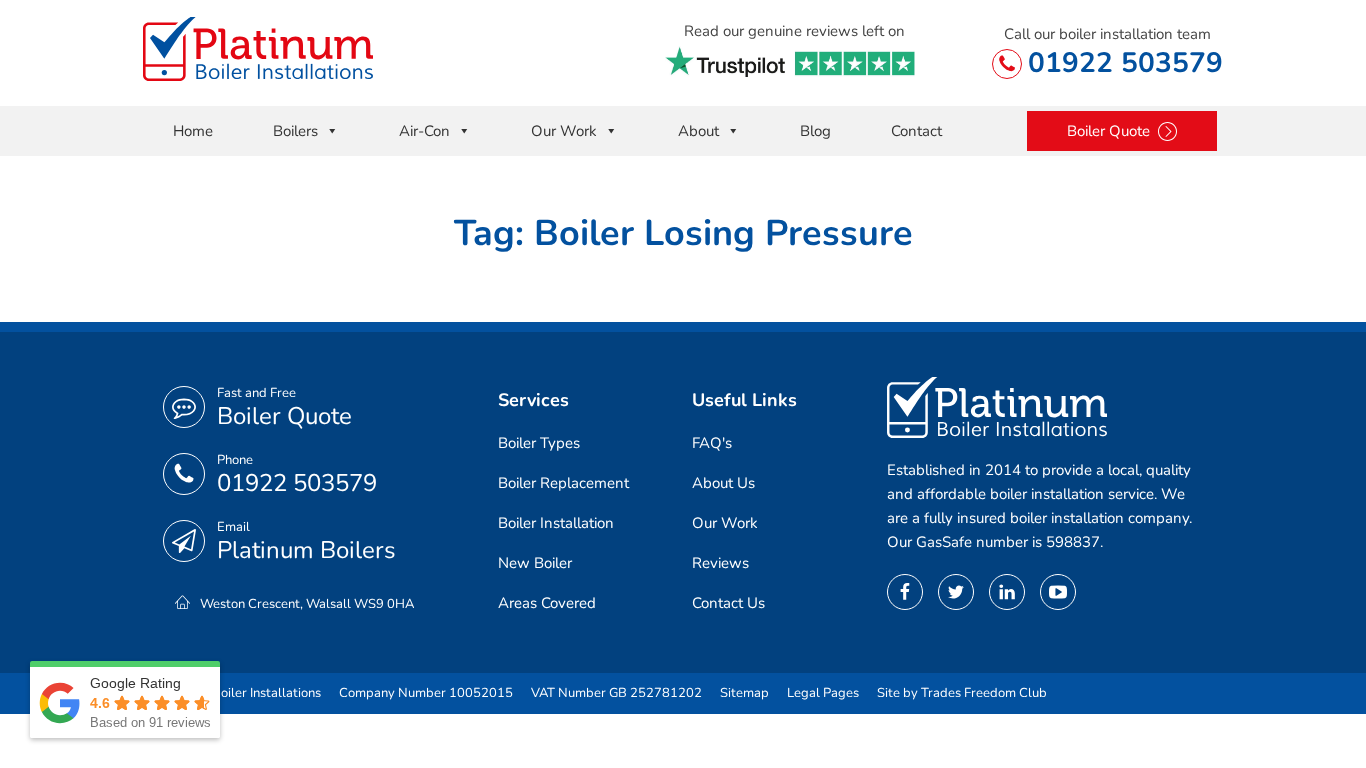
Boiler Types (539, 443)
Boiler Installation (556, 523)
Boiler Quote (284, 416)
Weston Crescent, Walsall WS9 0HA (307, 604)
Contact (916, 131)
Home (193, 131)
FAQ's (712, 443)
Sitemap (744, 693)
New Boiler (535, 563)
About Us (723, 483)
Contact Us (728, 603)
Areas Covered (547, 603)
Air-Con (424, 131)
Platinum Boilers (306, 550)
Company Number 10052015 (426, 693)
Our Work (564, 131)
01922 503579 (1125, 63)
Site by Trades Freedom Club (962, 693)
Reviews (720, 563)
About (698, 131)
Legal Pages (823, 693)
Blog (815, 131)
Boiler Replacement (563, 483)
